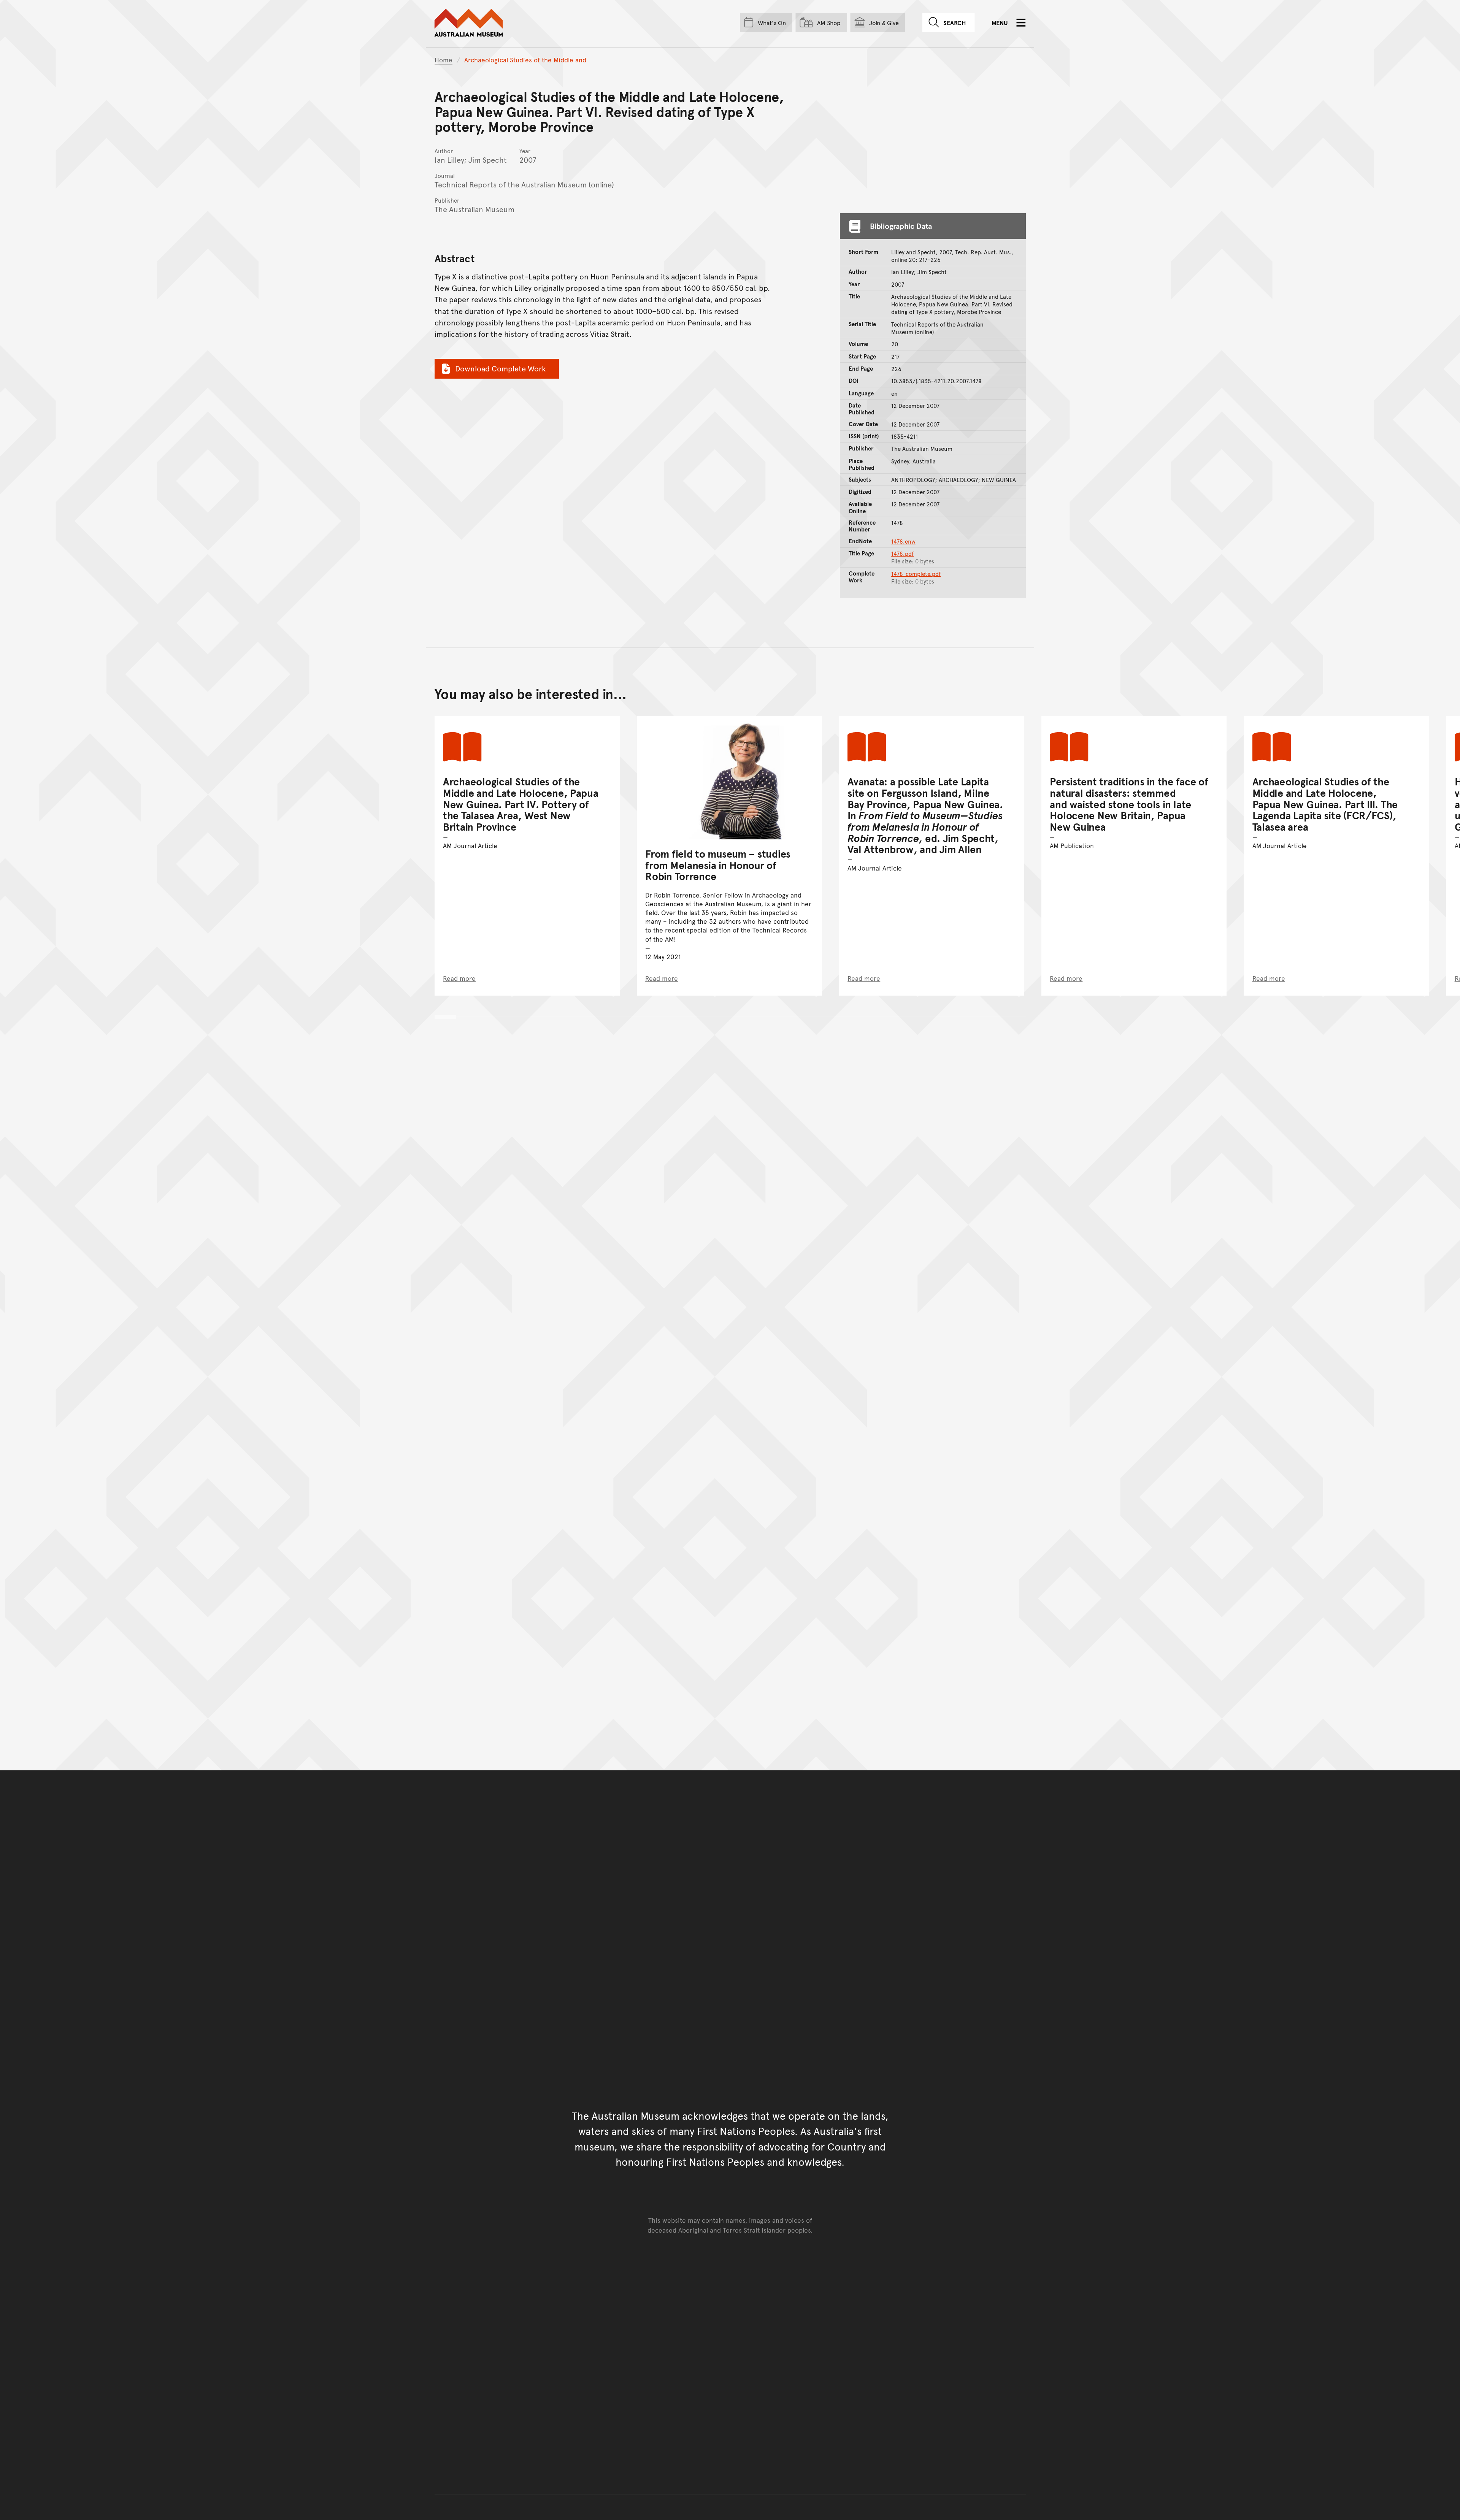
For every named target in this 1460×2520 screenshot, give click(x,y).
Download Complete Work (500, 368)
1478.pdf (902, 553)
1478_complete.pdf (916, 574)
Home (444, 60)
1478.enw (903, 541)
